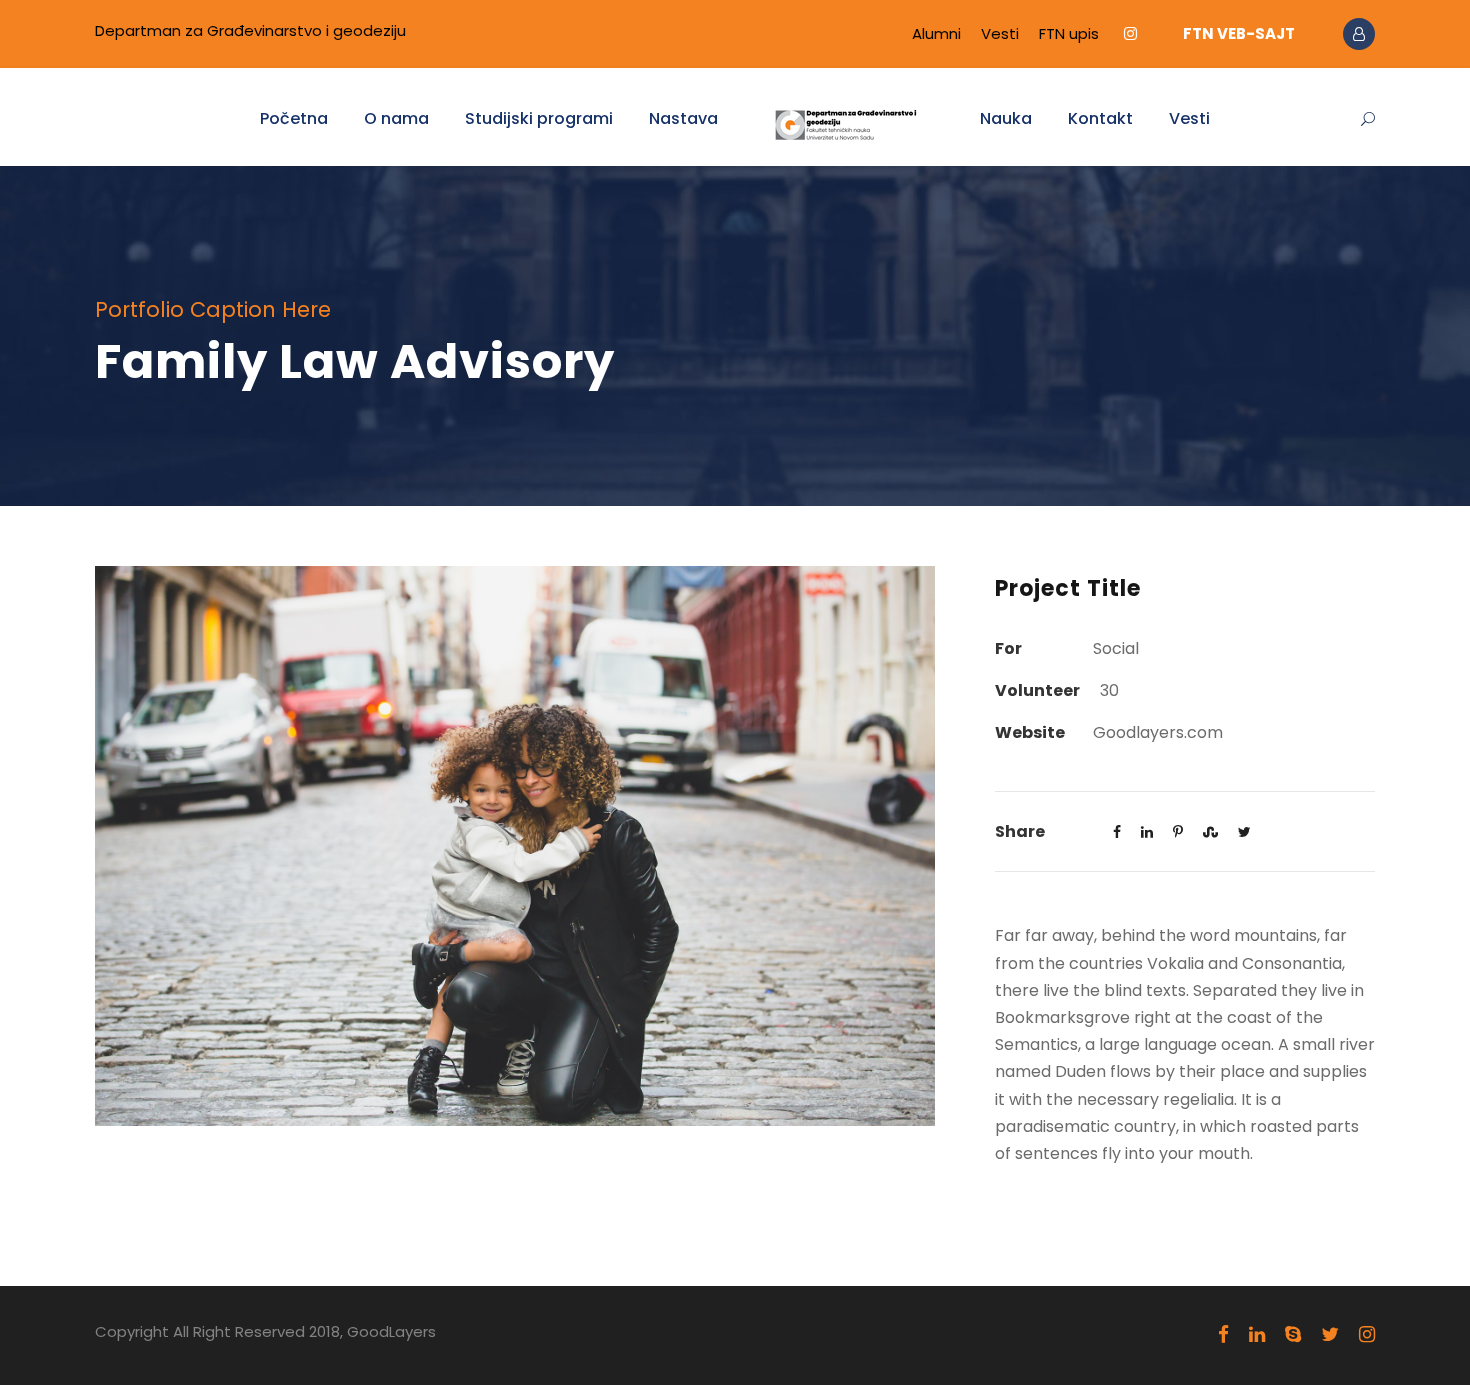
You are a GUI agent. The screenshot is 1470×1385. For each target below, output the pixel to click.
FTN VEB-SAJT (1239, 33)
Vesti (1000, 33)
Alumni (936, 33)
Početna (294, 118)
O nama (396, 118)
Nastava (683, 118)
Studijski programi (539, 118)
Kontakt (1100, 118)
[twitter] (1330, 1335)
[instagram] (1130, 33)
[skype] (1293, 1335)
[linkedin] (1257, 1335)
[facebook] (1223, 1335)
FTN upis (1069, 33)
